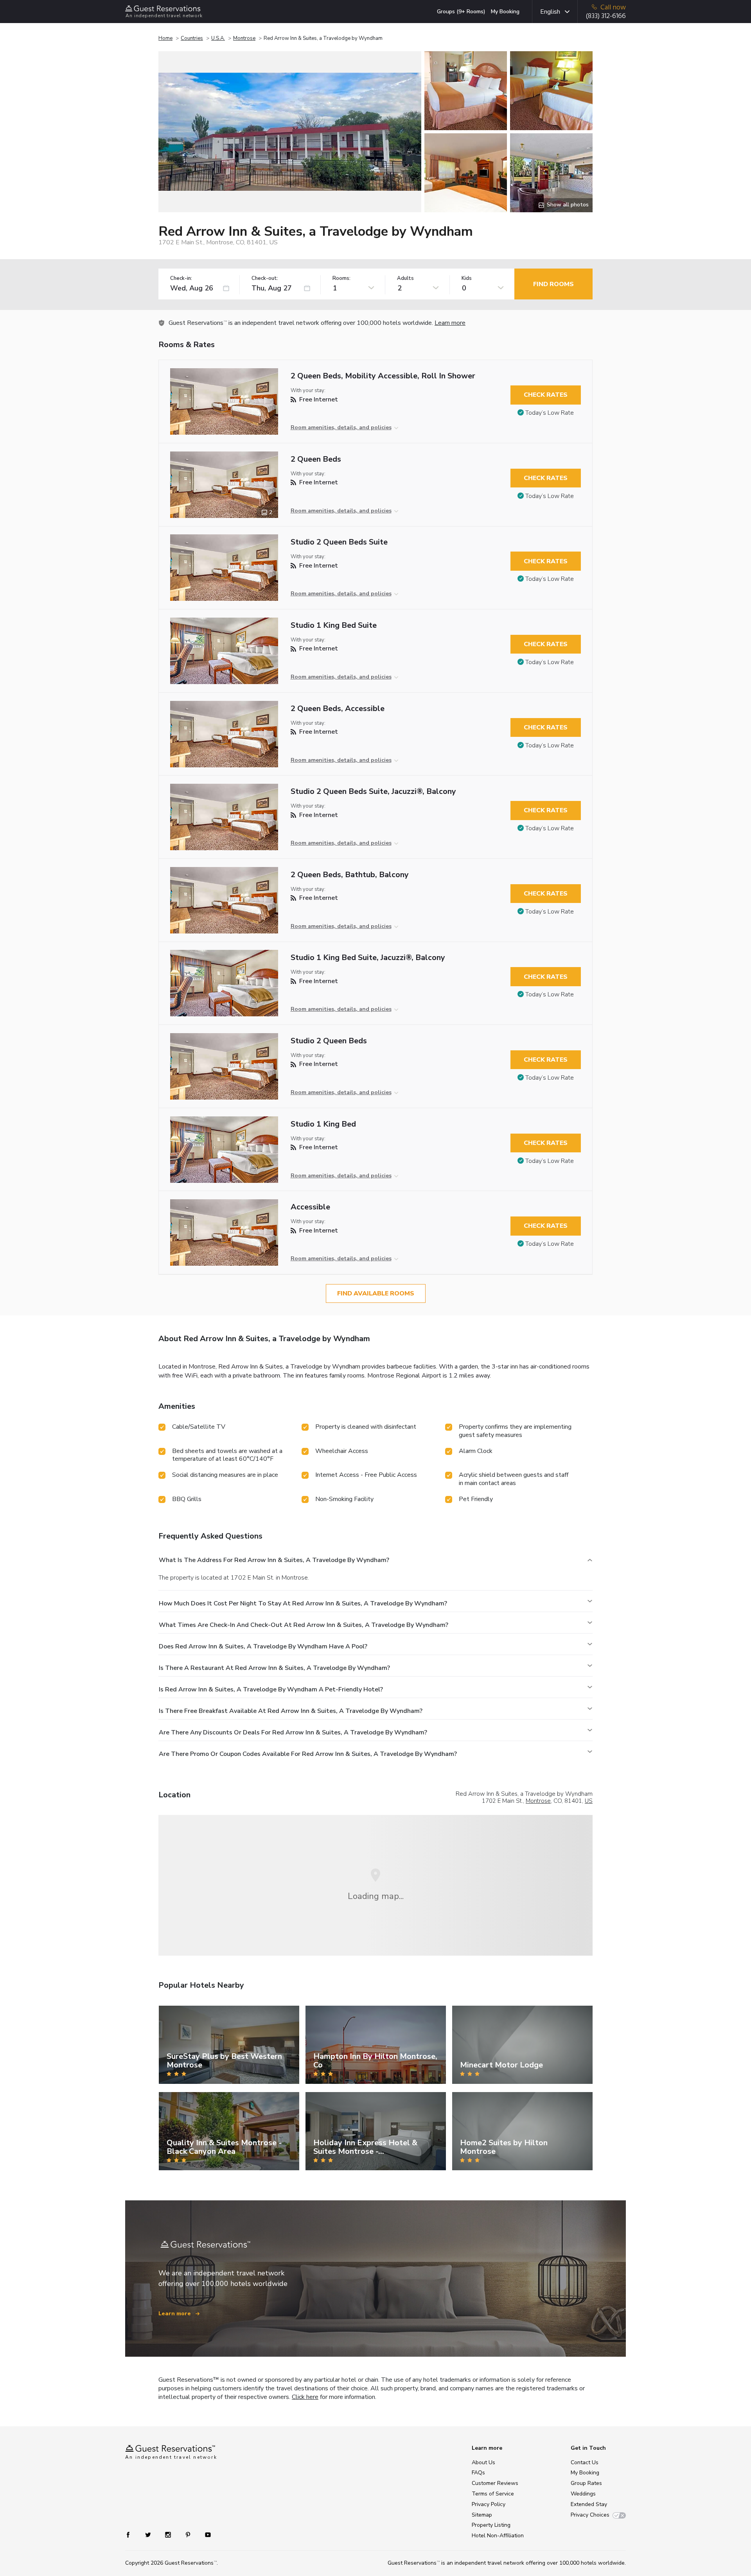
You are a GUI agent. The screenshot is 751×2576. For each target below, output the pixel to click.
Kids (467, 279)
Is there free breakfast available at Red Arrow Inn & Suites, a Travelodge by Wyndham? (291, 1711)
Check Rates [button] (546, 395)
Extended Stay (589, 2504)
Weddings (583, 2494)
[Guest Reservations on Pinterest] (189, 2534)
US (589, 1801)
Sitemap (482, 2515)
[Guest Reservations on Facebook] (132, 2534)
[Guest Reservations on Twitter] (149, 2534)
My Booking (505, 12)
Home (165, 38)
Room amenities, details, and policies (341, 427)
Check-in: (181, 279)
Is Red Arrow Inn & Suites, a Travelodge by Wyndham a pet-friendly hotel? (271, 1689)
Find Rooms (553, 284)
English (550, 12)
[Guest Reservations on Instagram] (169, 2534)
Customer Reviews (495, 2483)
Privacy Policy (489, 2504)
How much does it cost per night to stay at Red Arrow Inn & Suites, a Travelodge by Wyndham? (303, 1603)
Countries (192, 38)
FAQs (478, 2473)
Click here (305, 2397)
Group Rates (586, 2483)
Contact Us (585, 2462)
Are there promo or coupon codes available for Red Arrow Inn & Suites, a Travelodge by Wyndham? (308, 1754)
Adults (405, 279)
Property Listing (491, 2525)
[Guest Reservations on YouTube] (205, 2534)
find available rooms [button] (376, 1293)
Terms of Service (493, 2494)
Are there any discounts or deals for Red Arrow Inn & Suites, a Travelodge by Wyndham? (293, 1732)
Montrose (244, 38)
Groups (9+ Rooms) (461, 12)
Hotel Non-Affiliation (498, 2536)
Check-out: (265, 279)
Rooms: (341, 279)
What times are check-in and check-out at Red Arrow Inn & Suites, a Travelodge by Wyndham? (304, 1625)
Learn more (450, 323)
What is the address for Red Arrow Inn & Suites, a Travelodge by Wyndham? (274, 1560)
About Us (483, 2462)
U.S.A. (218, 38)
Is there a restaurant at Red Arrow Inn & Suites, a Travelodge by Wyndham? (274, 1668)
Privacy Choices (590, 2515)
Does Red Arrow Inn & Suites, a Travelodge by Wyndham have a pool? (263, 1646)
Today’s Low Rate (550, 413)
